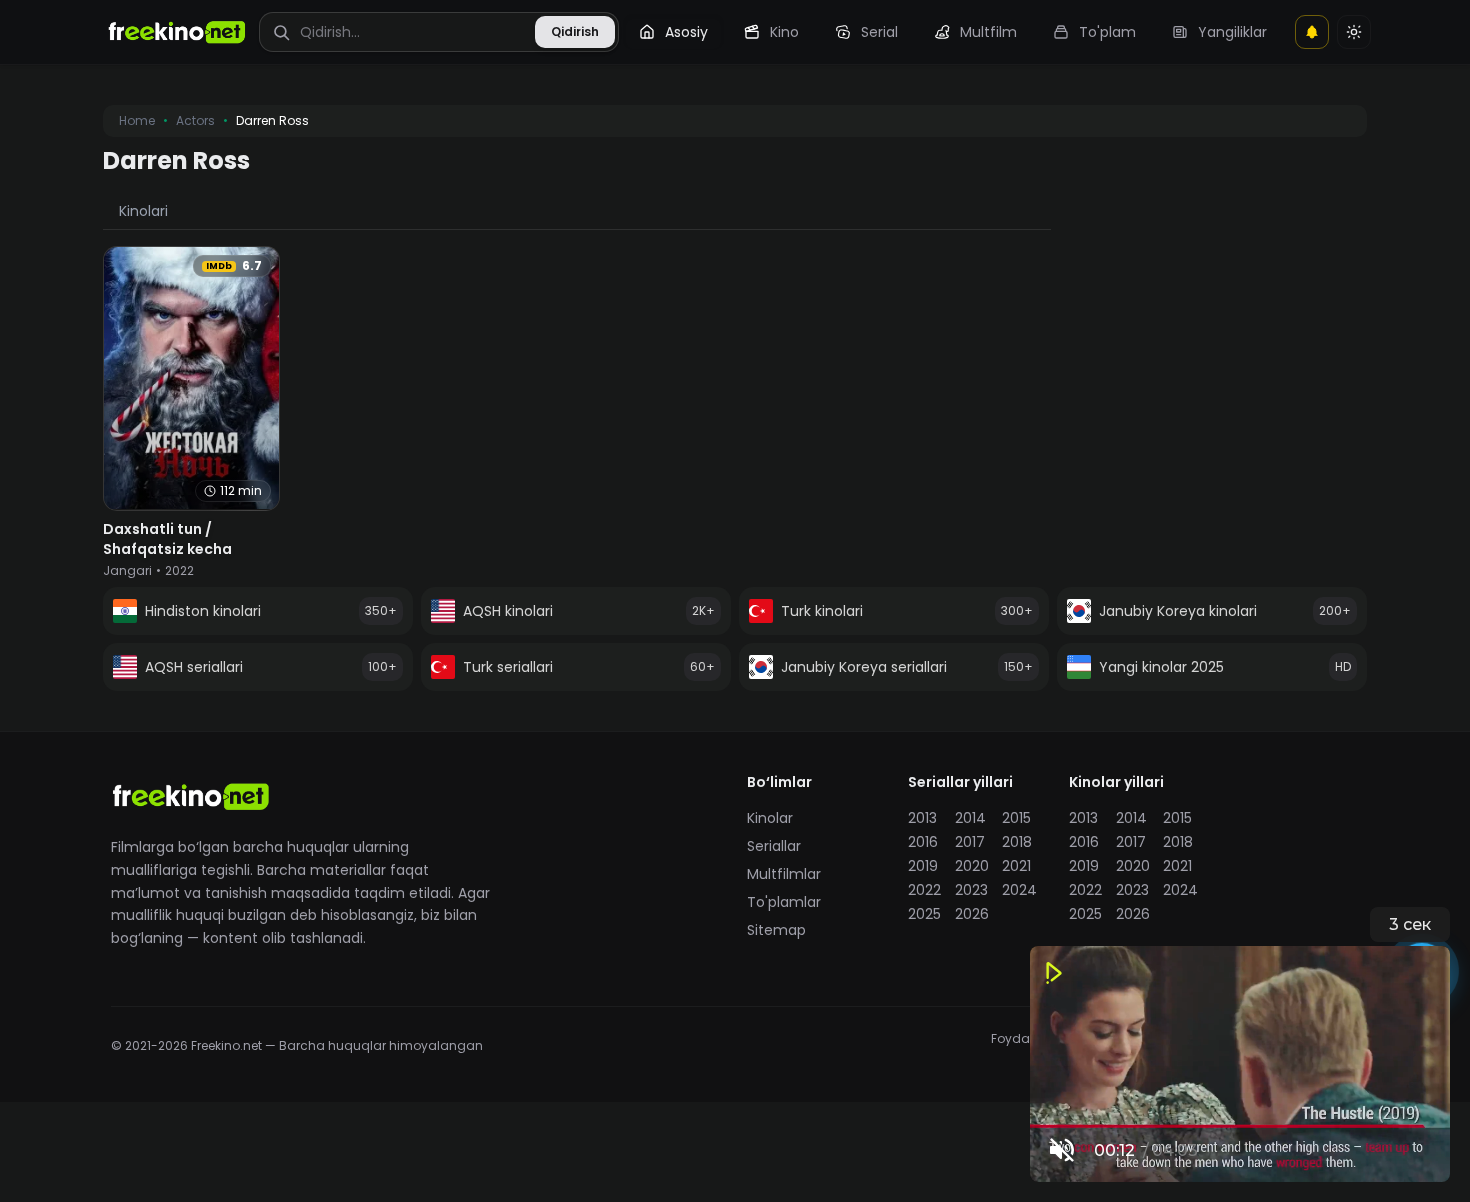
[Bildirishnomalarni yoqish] (1312, 32)
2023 (971, 890)
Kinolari (143, 211)
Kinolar (770, 818)
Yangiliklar (1232, 32)
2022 (924, 890)
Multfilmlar (784, 874)
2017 (970, 842)
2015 (1016, 818)
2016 (923, 842)
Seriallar (774, 846)
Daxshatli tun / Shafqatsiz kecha (167, 539)
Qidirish (575, 31)
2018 (1017, 842)
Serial (879, 32)
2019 (923, 866)
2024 (1019, 890)
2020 (972, 866)
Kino (784, 32)
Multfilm (988, 32)
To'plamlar (784, 902)
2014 (970, 818)
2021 (1016, 866)
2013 (922, 818)
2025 (924, 914)
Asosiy (686, 32)
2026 (972, 914)
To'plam (1107, 32)
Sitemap (776, 930)
